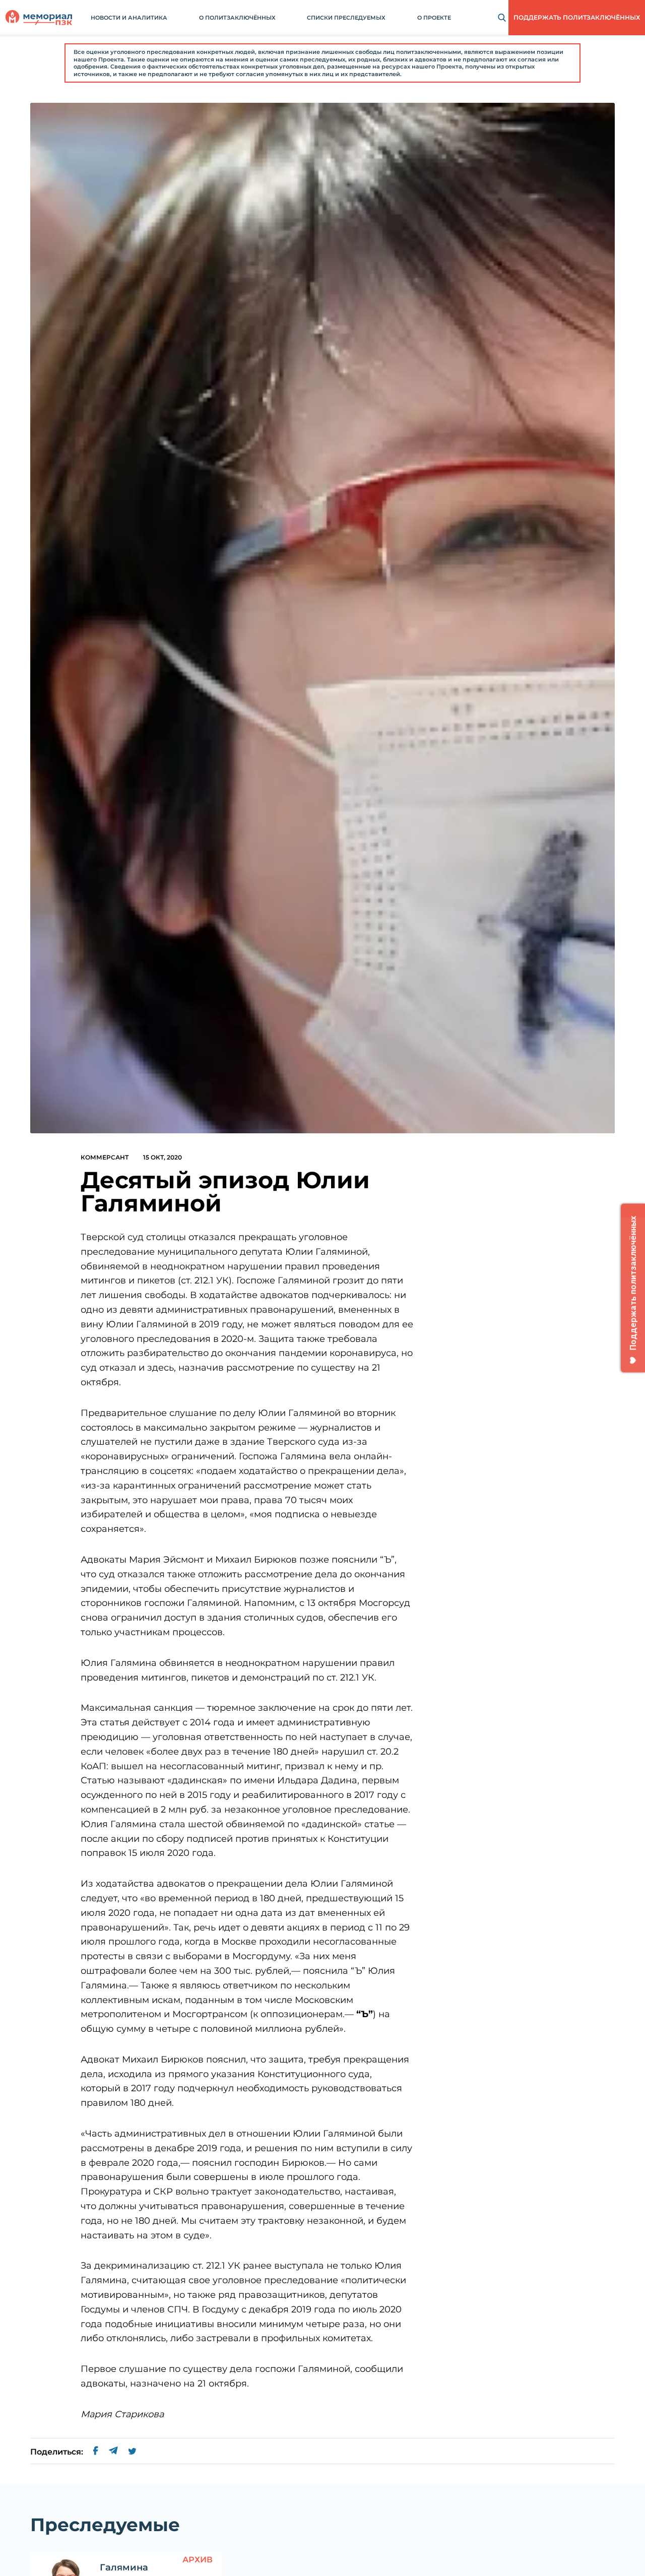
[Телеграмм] (113, 2452)
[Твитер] (132, 2452)
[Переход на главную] (39, 18)
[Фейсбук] (96, 2452)
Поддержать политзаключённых (577, 17)
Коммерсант (105, 1157)
